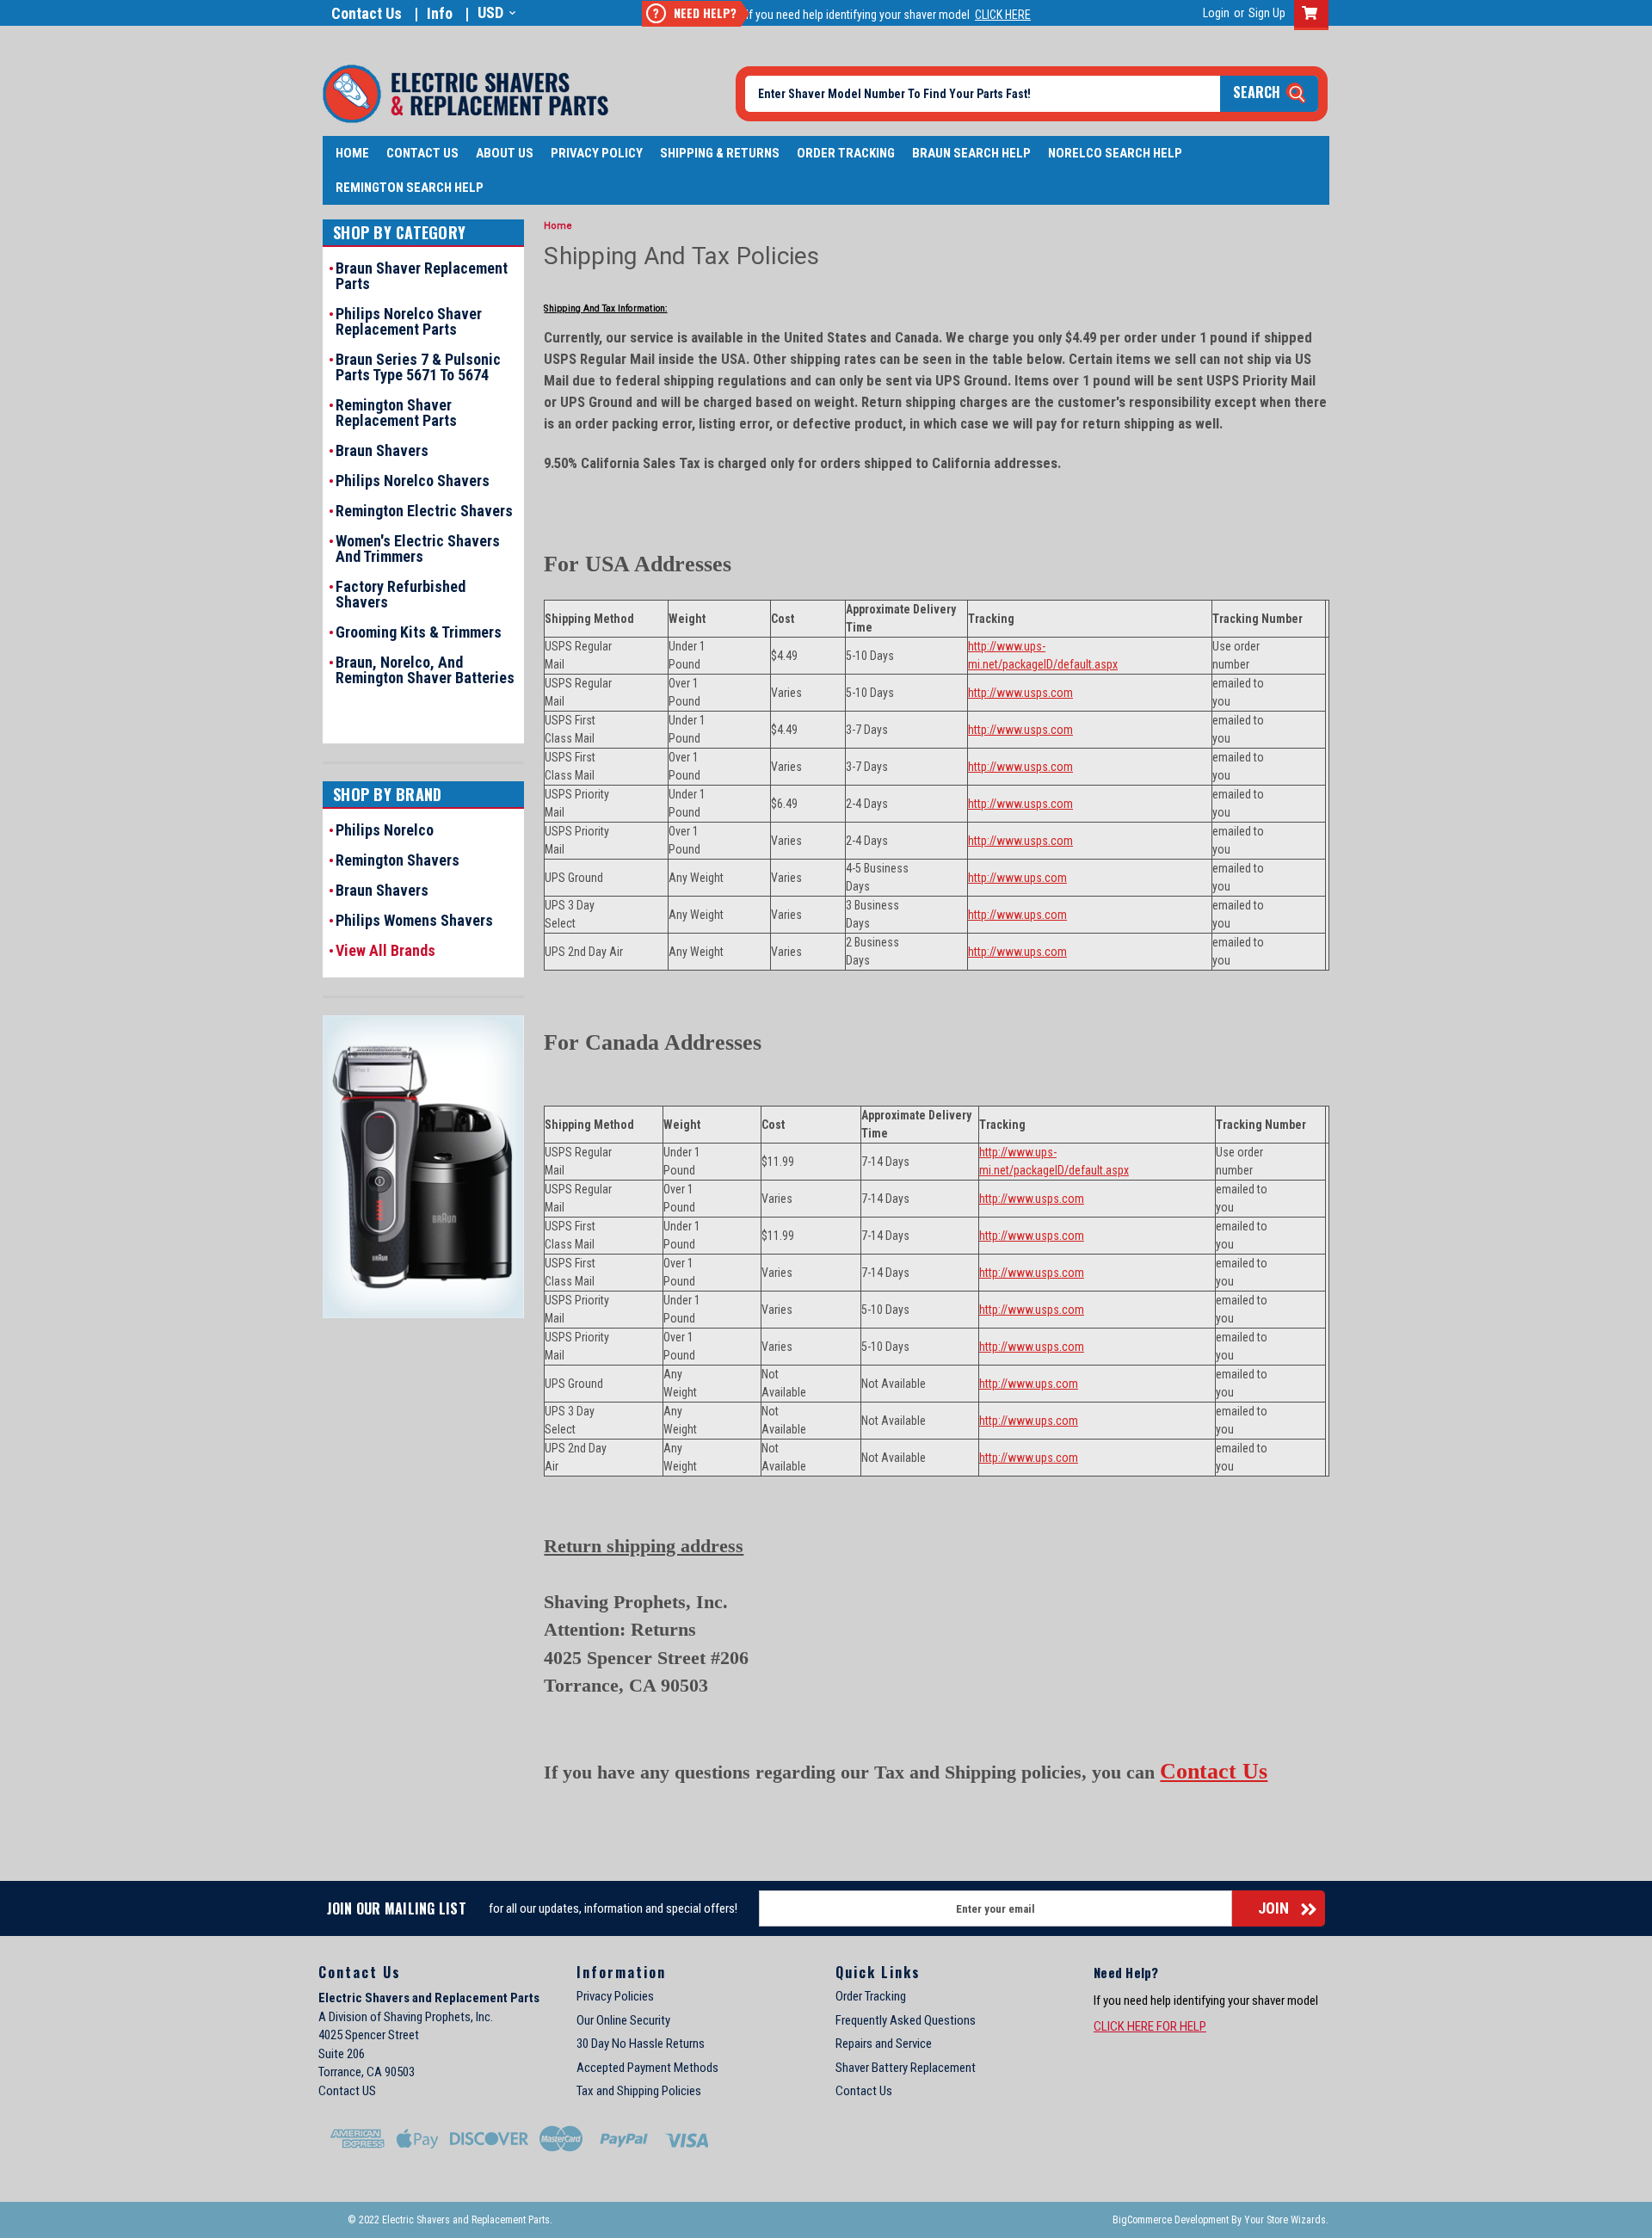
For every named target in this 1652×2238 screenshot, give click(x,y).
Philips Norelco (385, 830)
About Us (505, 153)
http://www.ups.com (1017, 878)
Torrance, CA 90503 (367, 2072)
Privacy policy (597, 153)
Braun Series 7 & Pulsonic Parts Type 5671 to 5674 (418, 367)
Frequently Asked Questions (906, 2020)
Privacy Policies (615, 1996)
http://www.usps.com (1020, 693)
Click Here (1003, 15)
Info (440, 13)
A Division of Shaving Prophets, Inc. (406, 2017)
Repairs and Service (884, 2044)
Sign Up (1267, 13)
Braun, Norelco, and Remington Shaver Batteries (425, 670)
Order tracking (846, 153)
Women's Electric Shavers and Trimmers (418, 549)
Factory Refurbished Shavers (401, 595)
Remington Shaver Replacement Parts (396, 413)
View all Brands (385, 951)
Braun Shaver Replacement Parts (422, 276)
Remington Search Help (410, 188)
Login (1216, 13)
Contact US (347, 2091)
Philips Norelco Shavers (413, 481)
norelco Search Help (1115, 153)
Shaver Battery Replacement (906, 2068)
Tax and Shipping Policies (639, 2091)
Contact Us (367, 13)
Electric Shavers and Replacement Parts (429, 1998)
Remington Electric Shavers (424, 511)
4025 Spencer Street (369, 2035)
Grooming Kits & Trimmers (419, 632)
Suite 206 (342, 2054)
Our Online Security (623, 2020)
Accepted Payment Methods (647, 2068)
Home (352, 153)
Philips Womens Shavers (414, 921)
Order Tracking (871, 1996)
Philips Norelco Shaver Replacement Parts (409, 322)
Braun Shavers (382, 451)
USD (490, 12)
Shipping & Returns (720, 153)
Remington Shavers (398, 860)
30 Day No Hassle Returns (641, 2044)
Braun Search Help (971, 153)
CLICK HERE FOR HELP (1150, 2026)
